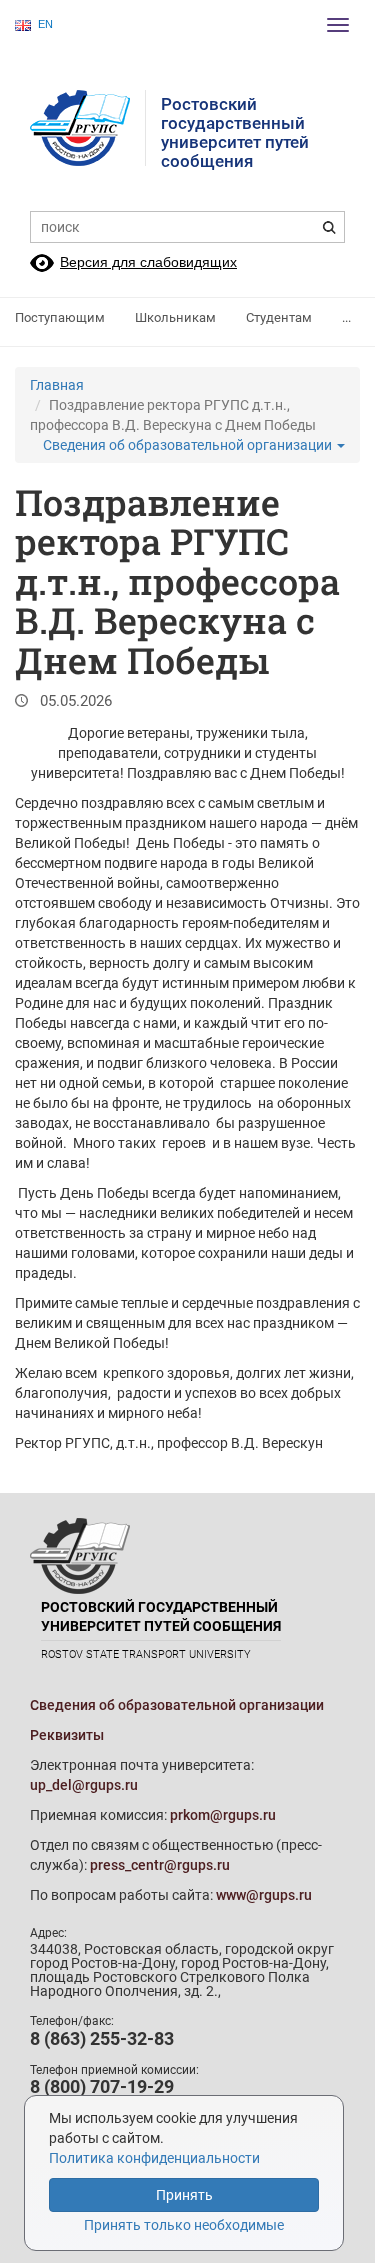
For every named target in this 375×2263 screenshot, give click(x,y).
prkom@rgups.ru (223, 1815)
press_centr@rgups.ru (160, 1865)
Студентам (279, 317)
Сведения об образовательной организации (189, 445)
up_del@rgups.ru (84, 1785)
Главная (57, 385)
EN (45, 24)
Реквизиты (67, 1735)
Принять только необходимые (184, 2225)
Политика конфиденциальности (154, 2158)
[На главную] (88, 128)
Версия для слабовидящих (148, 262)
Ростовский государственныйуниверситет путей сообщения (235, 132)
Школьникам (175, 317)
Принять (184, 2195)
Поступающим (60, 317)
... (346, 317)
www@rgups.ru (264, 1895)
